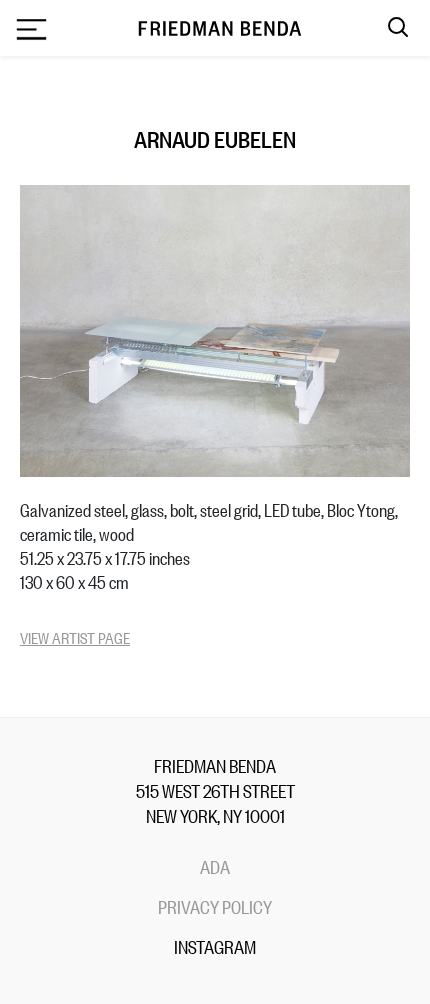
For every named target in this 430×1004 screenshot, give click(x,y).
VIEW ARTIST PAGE (75, 637)
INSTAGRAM (215, 946)
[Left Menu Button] (31, 31)
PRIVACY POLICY (215, 906)
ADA (215, 866)
